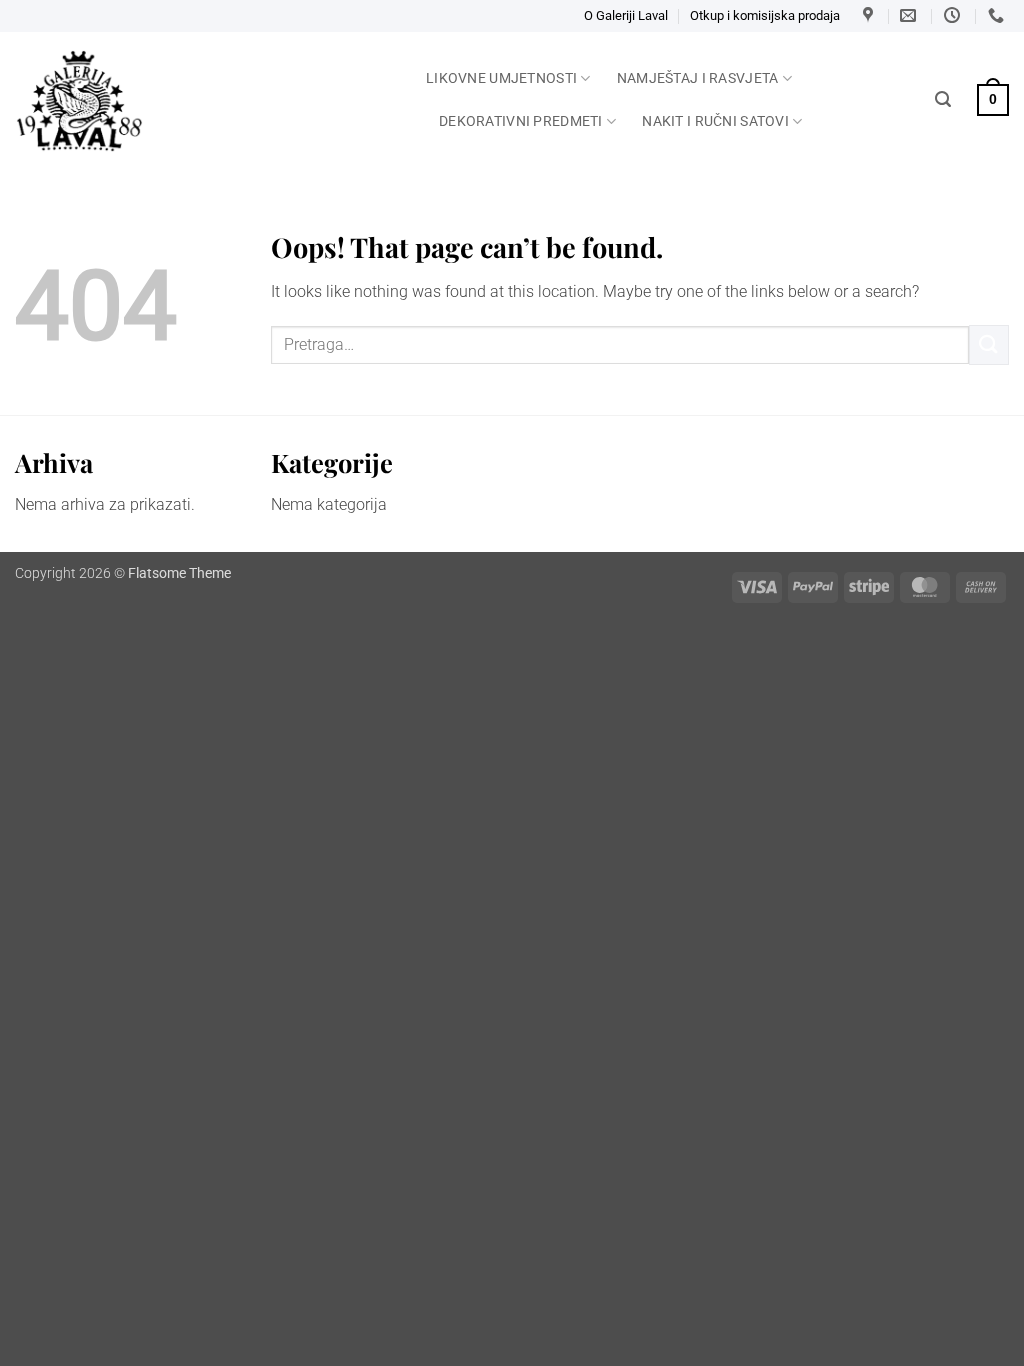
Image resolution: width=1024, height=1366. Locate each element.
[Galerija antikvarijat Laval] (205, 101)
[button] (943, 99)
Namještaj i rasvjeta (698, 78)
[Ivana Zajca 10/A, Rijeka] (870, 15)
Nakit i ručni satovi (715, 121)
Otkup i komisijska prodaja (765, 15)
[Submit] (989, 344)
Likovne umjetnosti (501, 78)
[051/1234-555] (998, 15)
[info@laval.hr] (910, 15)
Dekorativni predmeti (521, 121)
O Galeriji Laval (626, 15)
